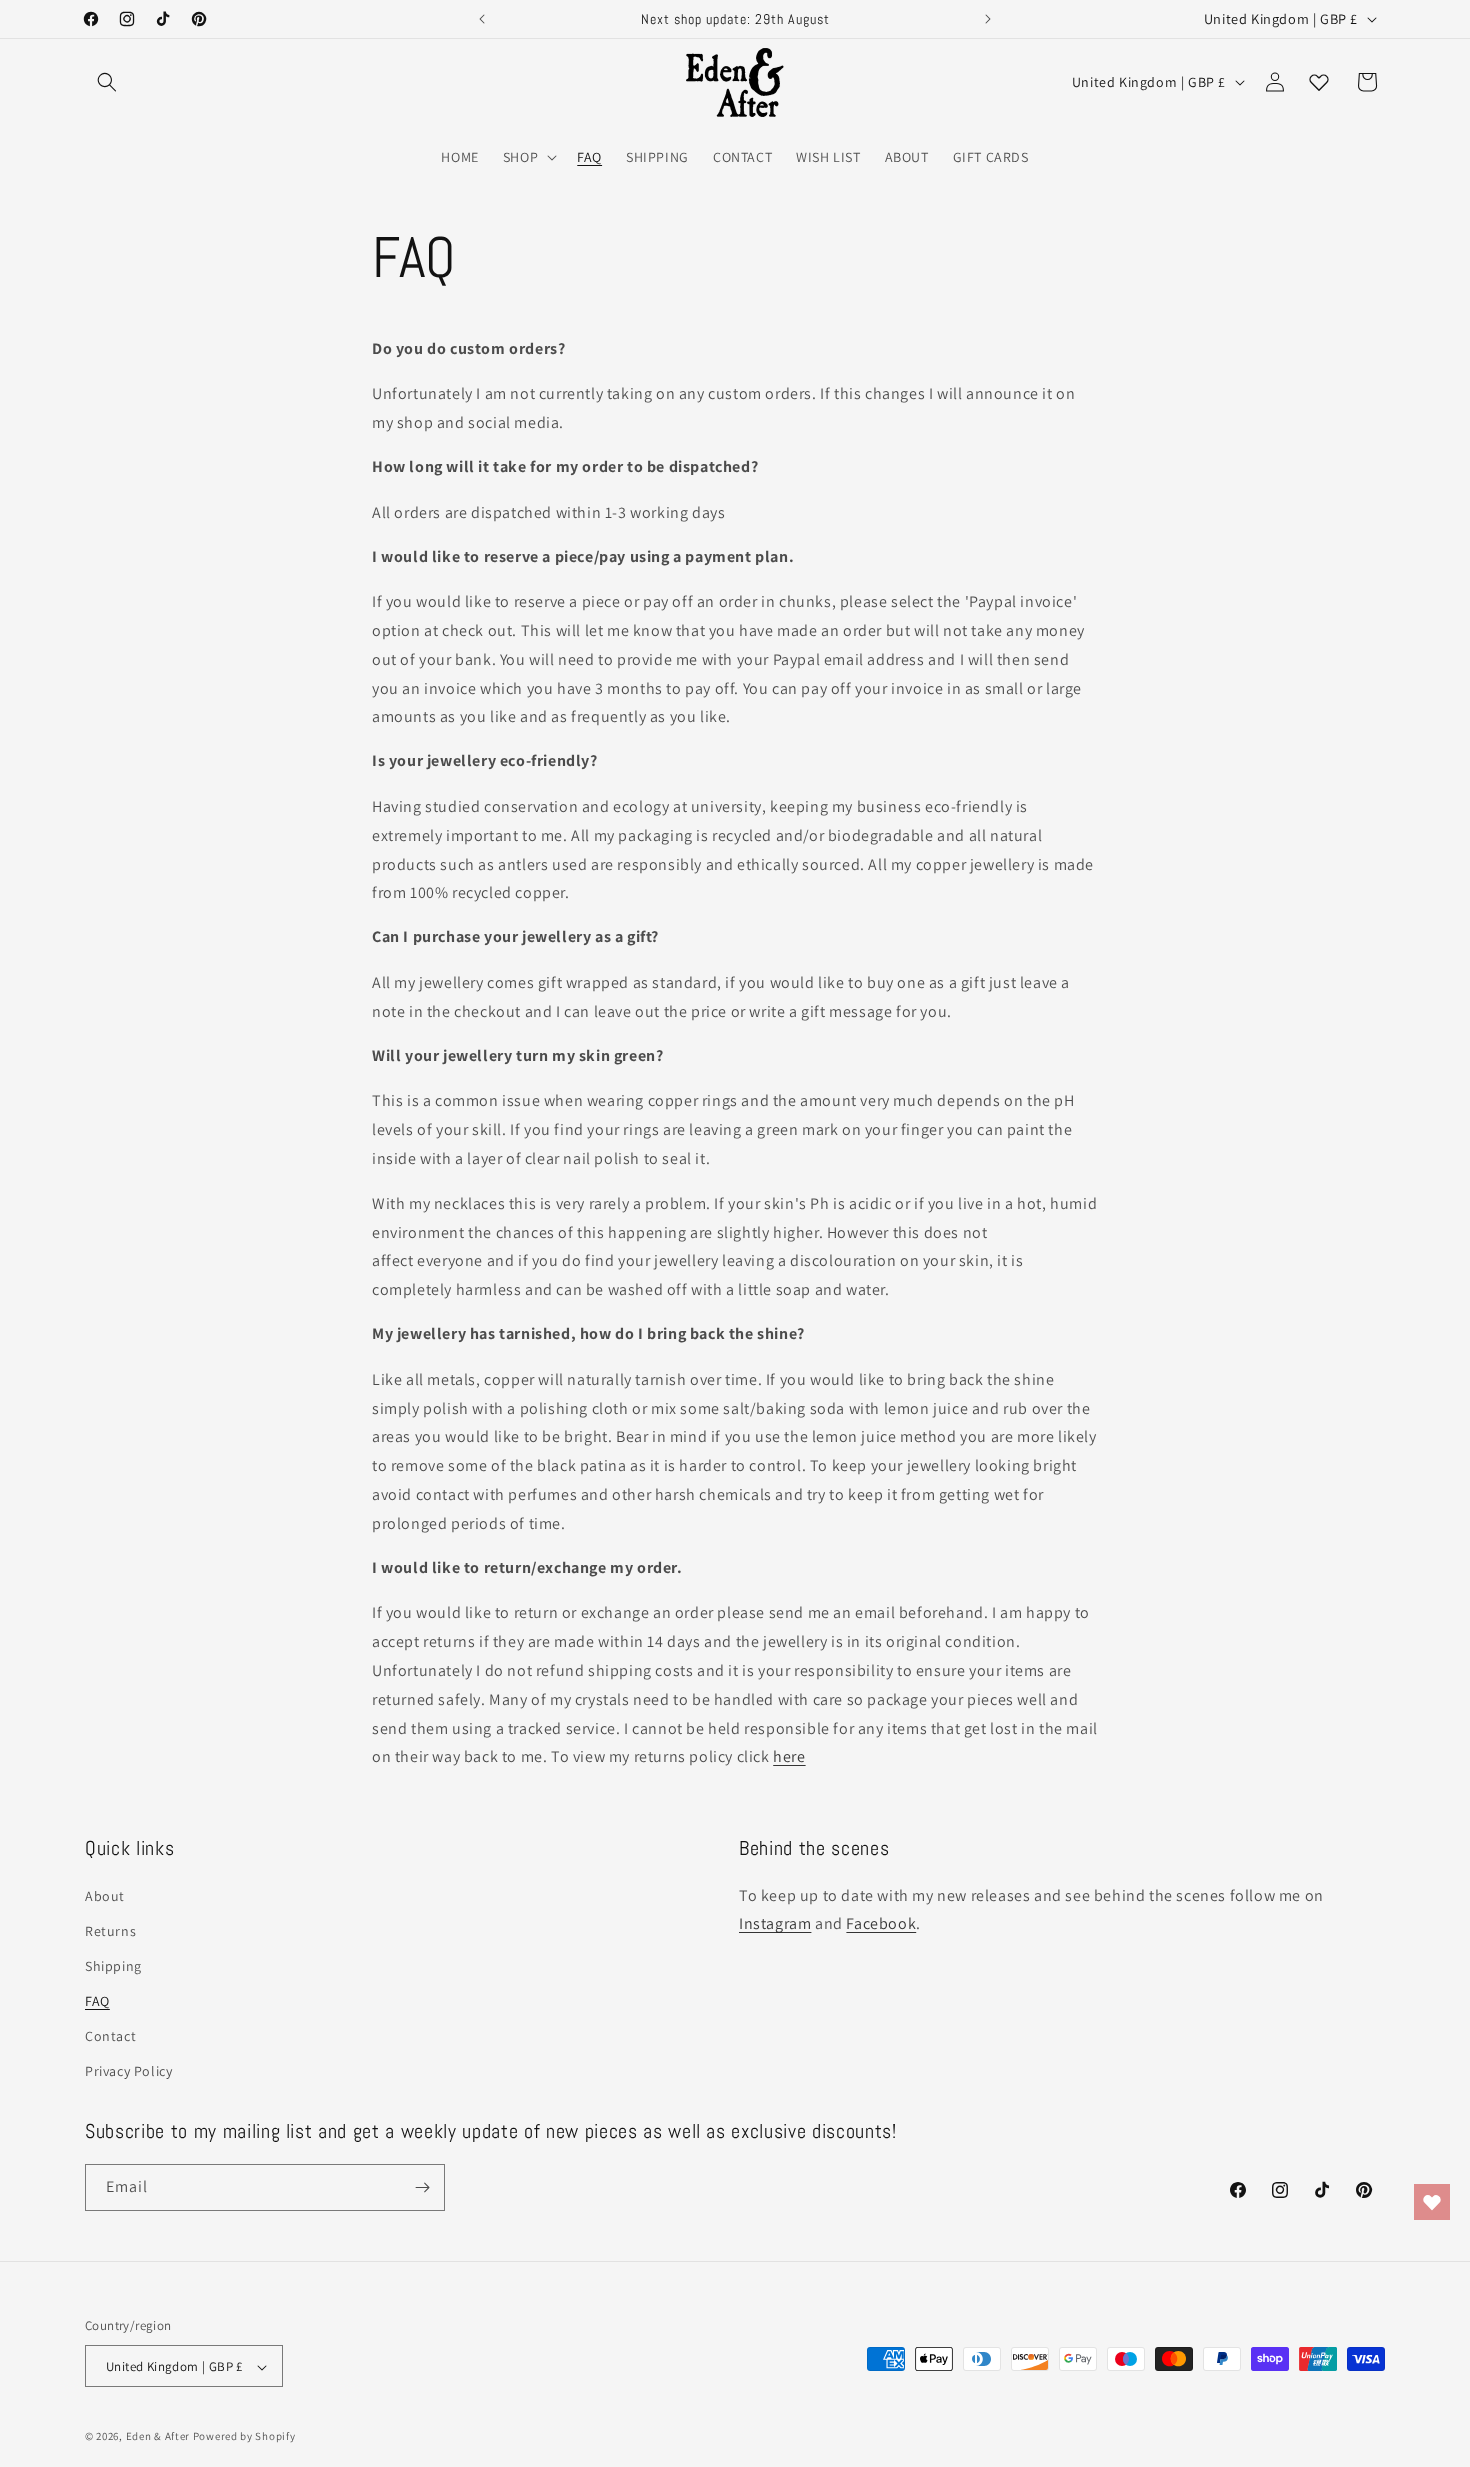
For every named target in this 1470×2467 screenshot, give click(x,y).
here (789, 1756)
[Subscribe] (422, 2187)
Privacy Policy (128, 2071)
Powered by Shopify (244, 2437)
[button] (107, 82)
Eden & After (158, 2437)
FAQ (97, 2000)
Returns (110, 1930)
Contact (110, 2036)
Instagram (775, 1923)
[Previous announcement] (482, 19)
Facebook (881, 1923)
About (105, 1895)
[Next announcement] (988, 19)
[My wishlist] (1319, 82)
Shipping (113, 1965)
